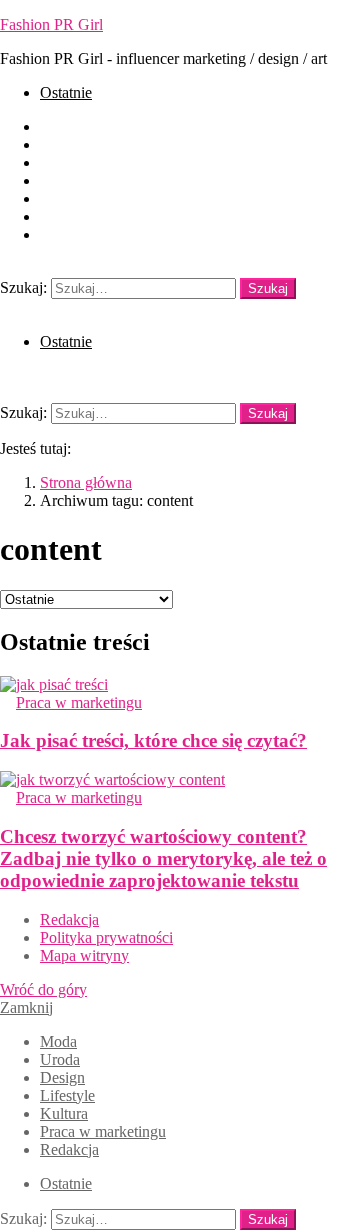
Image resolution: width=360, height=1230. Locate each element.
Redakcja (69, 234)
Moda (58, 126)
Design (62, 162)
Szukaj (268, 288)
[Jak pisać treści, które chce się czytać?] (180, 685)
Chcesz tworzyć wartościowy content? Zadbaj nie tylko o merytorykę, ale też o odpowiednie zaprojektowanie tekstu (163, 858)
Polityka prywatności (106, 937)
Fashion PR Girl (51, 24)
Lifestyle (67, 180)
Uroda (60, 144)
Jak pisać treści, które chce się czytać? (153, 740)
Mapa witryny (84, 955)
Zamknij (26, 1007)
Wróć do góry (43, 989)
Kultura (64, 198)
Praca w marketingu (103, 216)
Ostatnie (66, 92)
